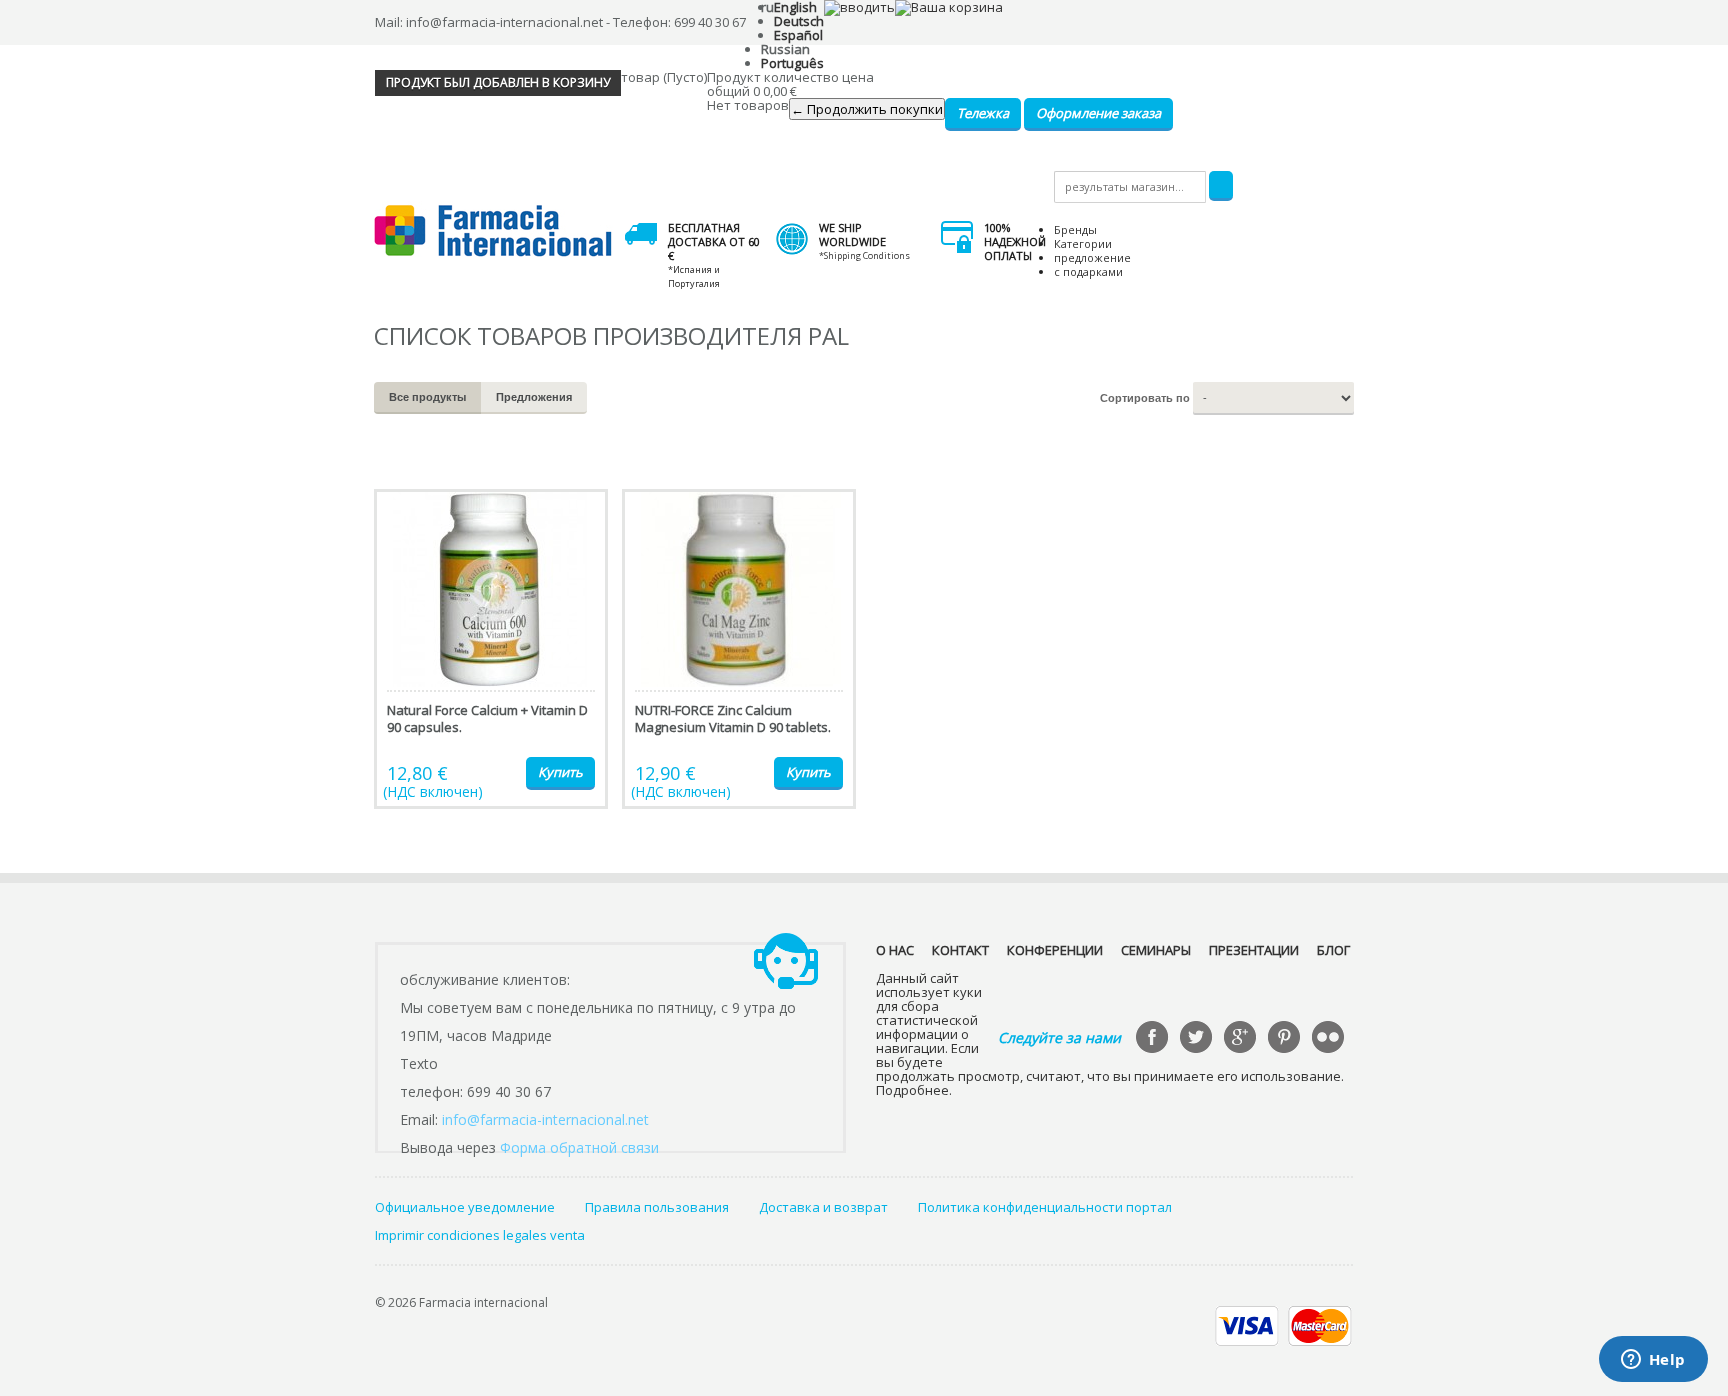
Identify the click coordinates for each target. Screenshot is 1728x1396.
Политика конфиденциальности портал (1045, 1207)
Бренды (1075, 229)
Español (798, 35)
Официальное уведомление (465, 1207)
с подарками (1088, 271)
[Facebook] (1154, 1039)
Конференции (1055, 950)
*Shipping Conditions (864, 255)
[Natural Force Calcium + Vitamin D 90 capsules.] (491, 649)
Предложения (534, 397)
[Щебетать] (1198, 1039)
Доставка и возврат (823, 1207)
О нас (895, 950)
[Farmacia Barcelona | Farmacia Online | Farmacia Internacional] (493, 231)
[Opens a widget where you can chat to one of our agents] (1653, 1361)
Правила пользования (657, 1207)
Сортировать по (1145, 398)
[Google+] (1242, 1039)
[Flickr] (1330, 1039)
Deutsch (799, 21)
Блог (1333, 950)
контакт (960, 950)
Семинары (1156, 950)
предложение (1092, 257)
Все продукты (427, 397)
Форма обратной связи (579, 1147)
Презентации (1254, 950)
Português (792, 63)
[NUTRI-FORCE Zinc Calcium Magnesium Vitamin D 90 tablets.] (739, 649)
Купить (560, 772)
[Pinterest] (1286, 1039)
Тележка (983, 113)
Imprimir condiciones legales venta (480, 1235)
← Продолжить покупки (867, 109)
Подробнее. (914, 1090)
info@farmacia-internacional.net (545, 1119)
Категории (1083, 243)
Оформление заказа (1098, 113)
